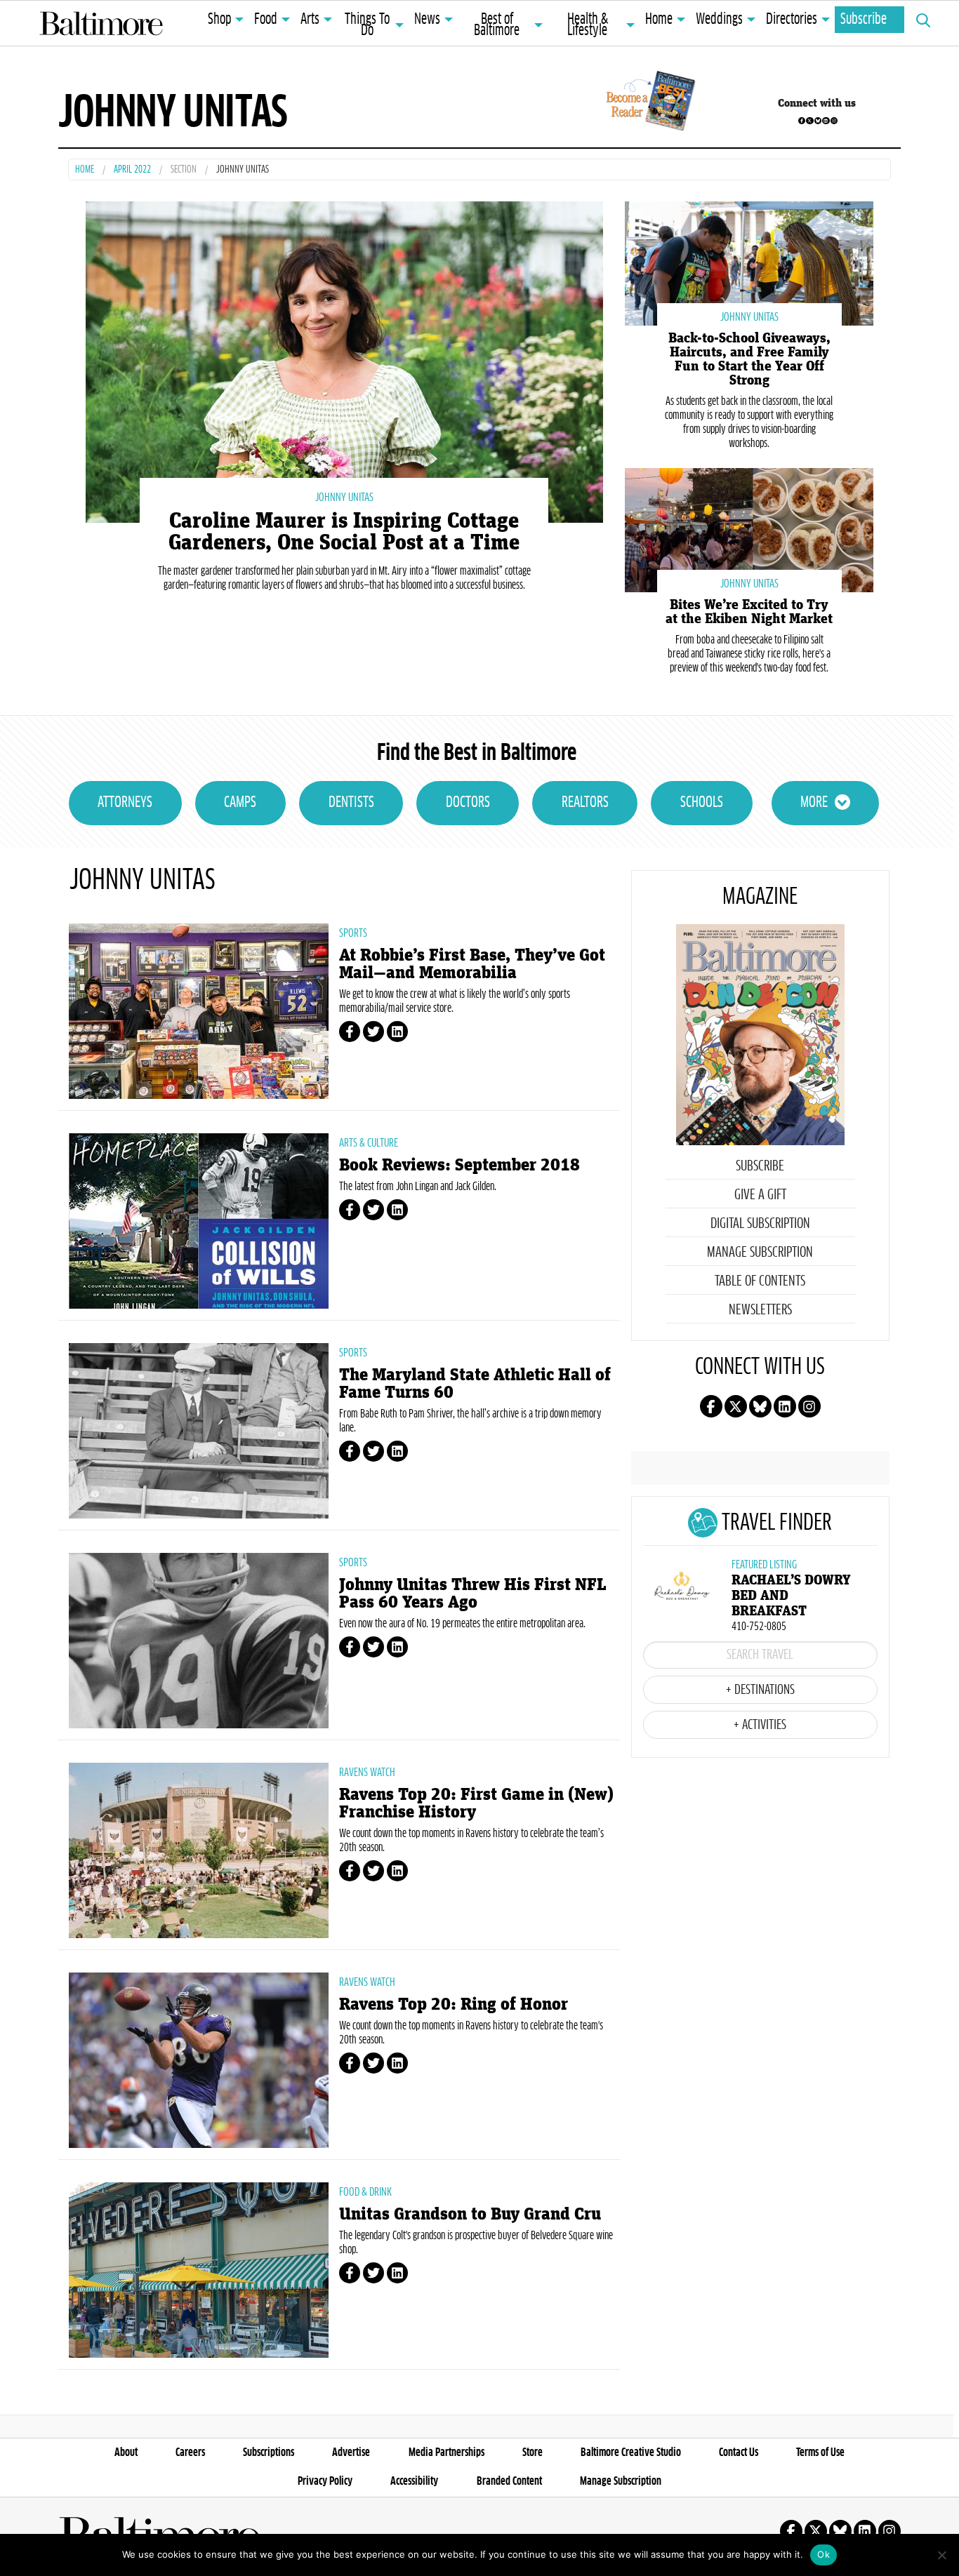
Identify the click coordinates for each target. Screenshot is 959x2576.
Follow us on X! (809, 121)
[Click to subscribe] (648, 103)
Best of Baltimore (497, 25)
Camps (240, 803)
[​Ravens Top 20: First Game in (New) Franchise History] (199, 1850)
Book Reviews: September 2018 (459, 1165)
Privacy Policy (325, 2481)
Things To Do (367, 25)
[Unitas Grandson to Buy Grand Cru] (199, 2270)
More (814, 803)
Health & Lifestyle (588, 25)
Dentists (351, 803)
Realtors (585, 803)
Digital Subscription (760, 1224)
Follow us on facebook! (802, 121)
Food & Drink (365, 2192)
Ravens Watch (367, 1773)
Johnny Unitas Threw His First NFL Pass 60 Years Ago (473, 1594)
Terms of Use (820, 2452)
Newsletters (760, 1310)
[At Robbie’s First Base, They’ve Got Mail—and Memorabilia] (199, 1011)
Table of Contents (760, 1281)
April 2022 (132, 170)
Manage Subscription (760, 1253)
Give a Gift (760, 1195)
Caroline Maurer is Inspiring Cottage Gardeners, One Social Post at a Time (344, 532)
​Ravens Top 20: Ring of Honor (454, 2004)
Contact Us (739, 2452)
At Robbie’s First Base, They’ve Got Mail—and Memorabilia (472, 964)
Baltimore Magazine (101, 23)
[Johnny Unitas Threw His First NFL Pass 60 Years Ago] (199, 1641)
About (126, 2452)
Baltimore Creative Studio (631, 2452)
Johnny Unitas (344, 498)
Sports (353, 933)
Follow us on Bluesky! (818, 121)
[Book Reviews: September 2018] (199, 1221)
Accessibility (414, 2481)
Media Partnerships (447, 2452)
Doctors (468, 803)
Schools (702, 803)
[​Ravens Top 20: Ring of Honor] (199, 2060)
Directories (792, 20)
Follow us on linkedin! (826, 121)
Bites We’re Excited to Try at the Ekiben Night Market (749, 612)
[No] (941, 2555)
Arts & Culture (369, 1143)
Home (659, 20)
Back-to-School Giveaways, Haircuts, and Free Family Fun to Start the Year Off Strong (749, 359)
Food (266, 20)
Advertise (351, 2452)
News (427, 20)
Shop (219, 20)
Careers (190, 2452)
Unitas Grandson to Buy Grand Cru (470, 2214)
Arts (310, 20)
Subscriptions (269, 2452)
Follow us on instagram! (834, 121)
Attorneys (125, 803)
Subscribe (864, 20)
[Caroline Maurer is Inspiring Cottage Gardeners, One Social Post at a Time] (344, 360)
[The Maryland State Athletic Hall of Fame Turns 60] (199, 1431)
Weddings (719, 20)
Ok (824, 2554)
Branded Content (509, 2481)
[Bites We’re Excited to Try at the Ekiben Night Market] (749, 529)
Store (533, 2452)
